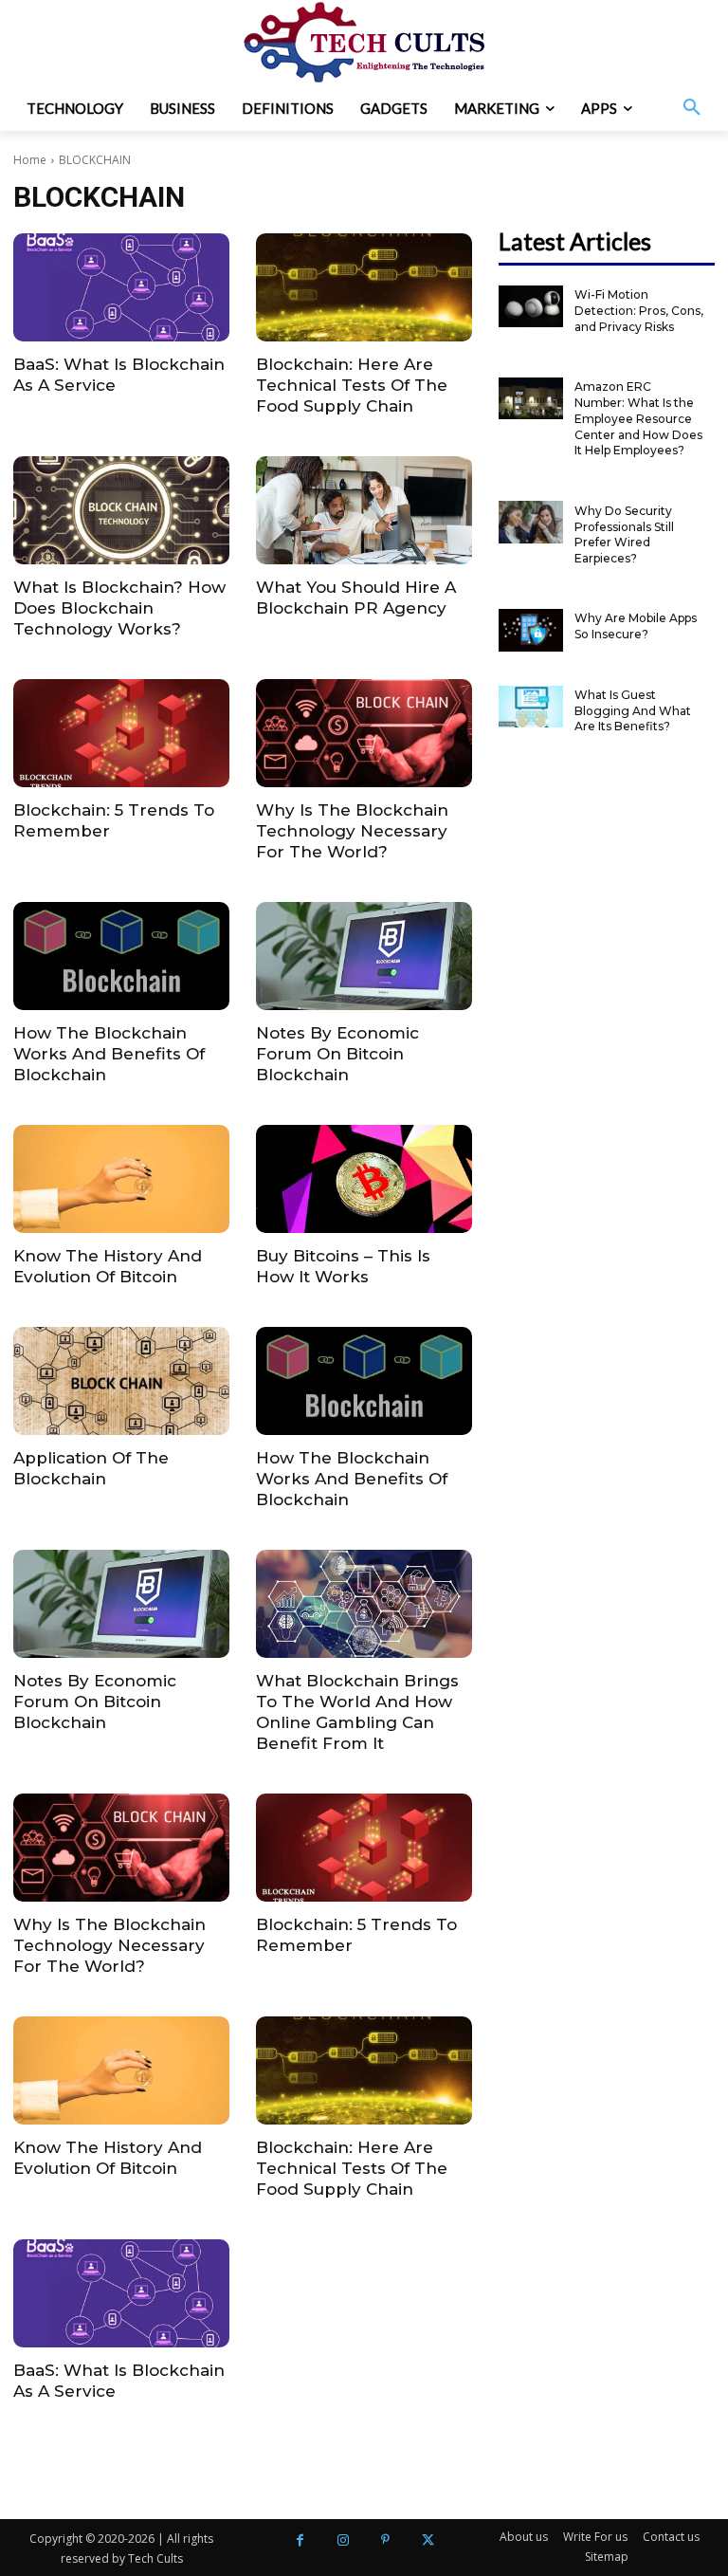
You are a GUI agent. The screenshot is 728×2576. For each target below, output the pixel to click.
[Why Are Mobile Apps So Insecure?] (531, 630)
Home (30, 160)
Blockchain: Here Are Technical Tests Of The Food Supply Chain (352, 385)
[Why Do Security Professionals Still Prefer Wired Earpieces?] (531, 522)
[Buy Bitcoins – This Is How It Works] (364, 1179)
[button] (692, 108)
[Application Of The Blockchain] (121, 1381)
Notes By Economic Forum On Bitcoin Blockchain (337, 1054)
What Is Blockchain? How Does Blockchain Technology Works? (119, 608)
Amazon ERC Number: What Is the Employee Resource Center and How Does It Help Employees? (638, 418)
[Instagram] (343, 2540)
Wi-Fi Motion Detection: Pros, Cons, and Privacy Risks (639, 311)
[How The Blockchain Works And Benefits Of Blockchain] (121, 956)
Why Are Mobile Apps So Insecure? (636, 626)
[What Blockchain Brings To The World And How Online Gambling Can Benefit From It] (364, 1604)
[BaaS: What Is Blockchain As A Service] (121, 287)
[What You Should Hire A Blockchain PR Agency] (364, 510)
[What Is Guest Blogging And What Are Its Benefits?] (531, 707)
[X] (428, 2540)
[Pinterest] (385, 2540)
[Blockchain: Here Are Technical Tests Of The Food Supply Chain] (364, 287)
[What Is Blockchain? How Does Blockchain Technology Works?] (121, 510)
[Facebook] (300, 2540)
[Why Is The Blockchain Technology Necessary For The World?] (364, 733)
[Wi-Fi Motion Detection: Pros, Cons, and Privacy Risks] (531, 306)
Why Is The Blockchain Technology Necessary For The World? (352, 831)
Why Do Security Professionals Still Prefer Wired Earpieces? (624, 534)
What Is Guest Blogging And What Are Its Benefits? (633, 711)
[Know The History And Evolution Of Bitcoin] (121, 1179)
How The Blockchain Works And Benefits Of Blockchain (109, 1054)
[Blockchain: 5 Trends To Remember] (121, 733)
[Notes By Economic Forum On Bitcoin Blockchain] (364, 956)
